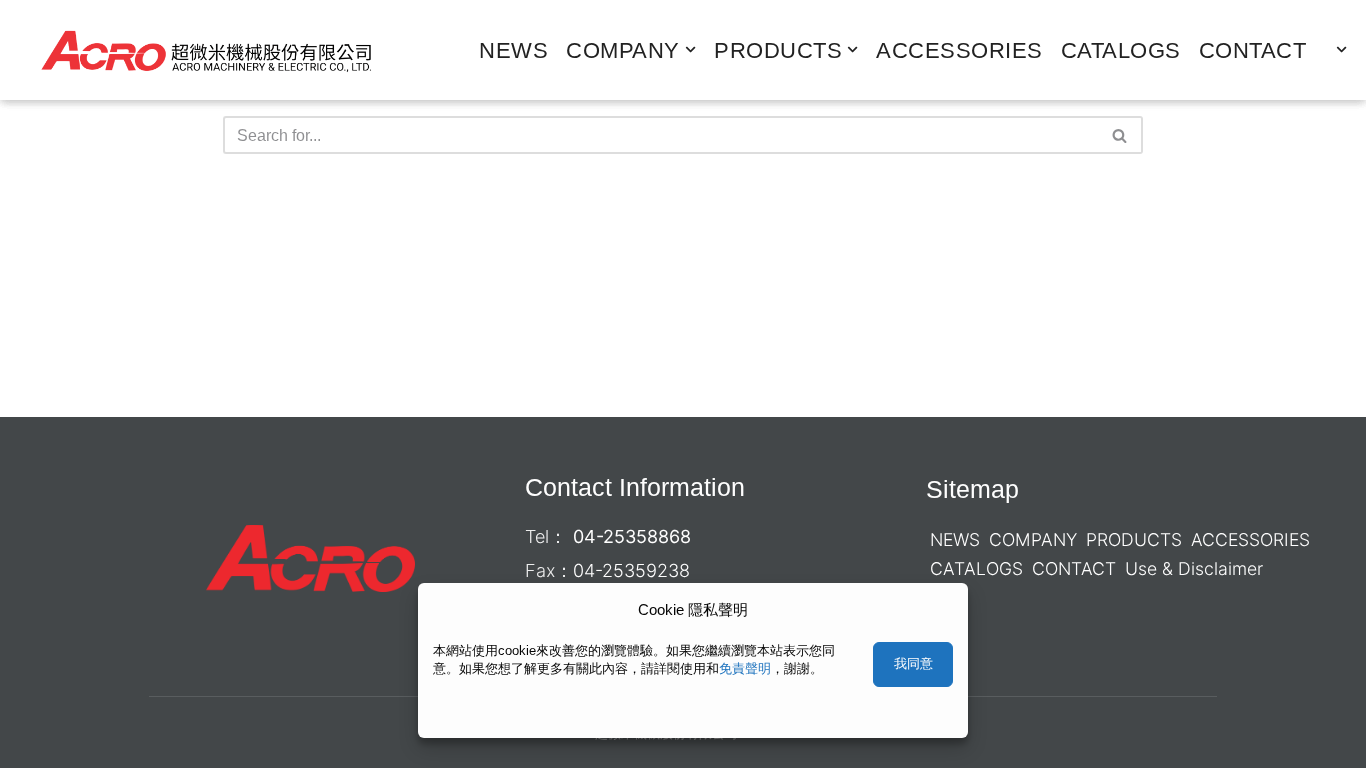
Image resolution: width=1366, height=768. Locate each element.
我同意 (913, 663)
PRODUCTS (1134, 539)
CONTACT (1253, 50)
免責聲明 (745, 668)
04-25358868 (632, 536)
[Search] (1120, 135)
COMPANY (1033, 539)
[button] (690, 49)
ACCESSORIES (959, 50)
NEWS (513, 50)
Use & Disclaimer (1194, 568)
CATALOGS (1121, 50)
